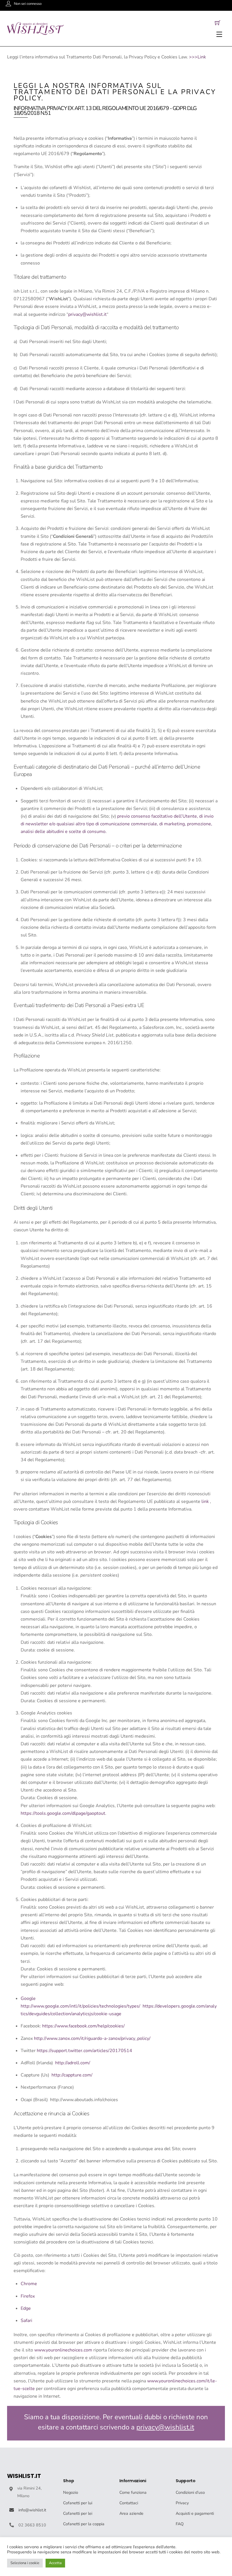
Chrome (29, 2284)
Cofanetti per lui (78, 2503)
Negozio (71, 2492)
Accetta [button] (55, 2563)
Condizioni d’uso (190, 2492)
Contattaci (129, 2503)
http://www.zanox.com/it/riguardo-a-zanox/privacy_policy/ (92, 2038)
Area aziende (131, 2513)
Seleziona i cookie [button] (25, 2563)
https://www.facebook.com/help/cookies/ (83, 2026)
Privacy (182, 2503)
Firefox (28, 2296)
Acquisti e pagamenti (195, 2513)
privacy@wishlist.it (87, 314)
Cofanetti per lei (78, 2513)
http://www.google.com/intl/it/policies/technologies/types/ (80, 2006)
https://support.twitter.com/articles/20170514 (84, 2051)
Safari (26, 2321)
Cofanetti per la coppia (84, 2524)
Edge (26, 2308)
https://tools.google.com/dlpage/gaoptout (63, 1813)
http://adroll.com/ (73, 2063)
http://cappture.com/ (72, 2075)
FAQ (180, 2524)
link (205, 1501)
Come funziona (133, 2492)
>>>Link (197, 57)
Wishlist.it (24, 2476)
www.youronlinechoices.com (63, 2350)
